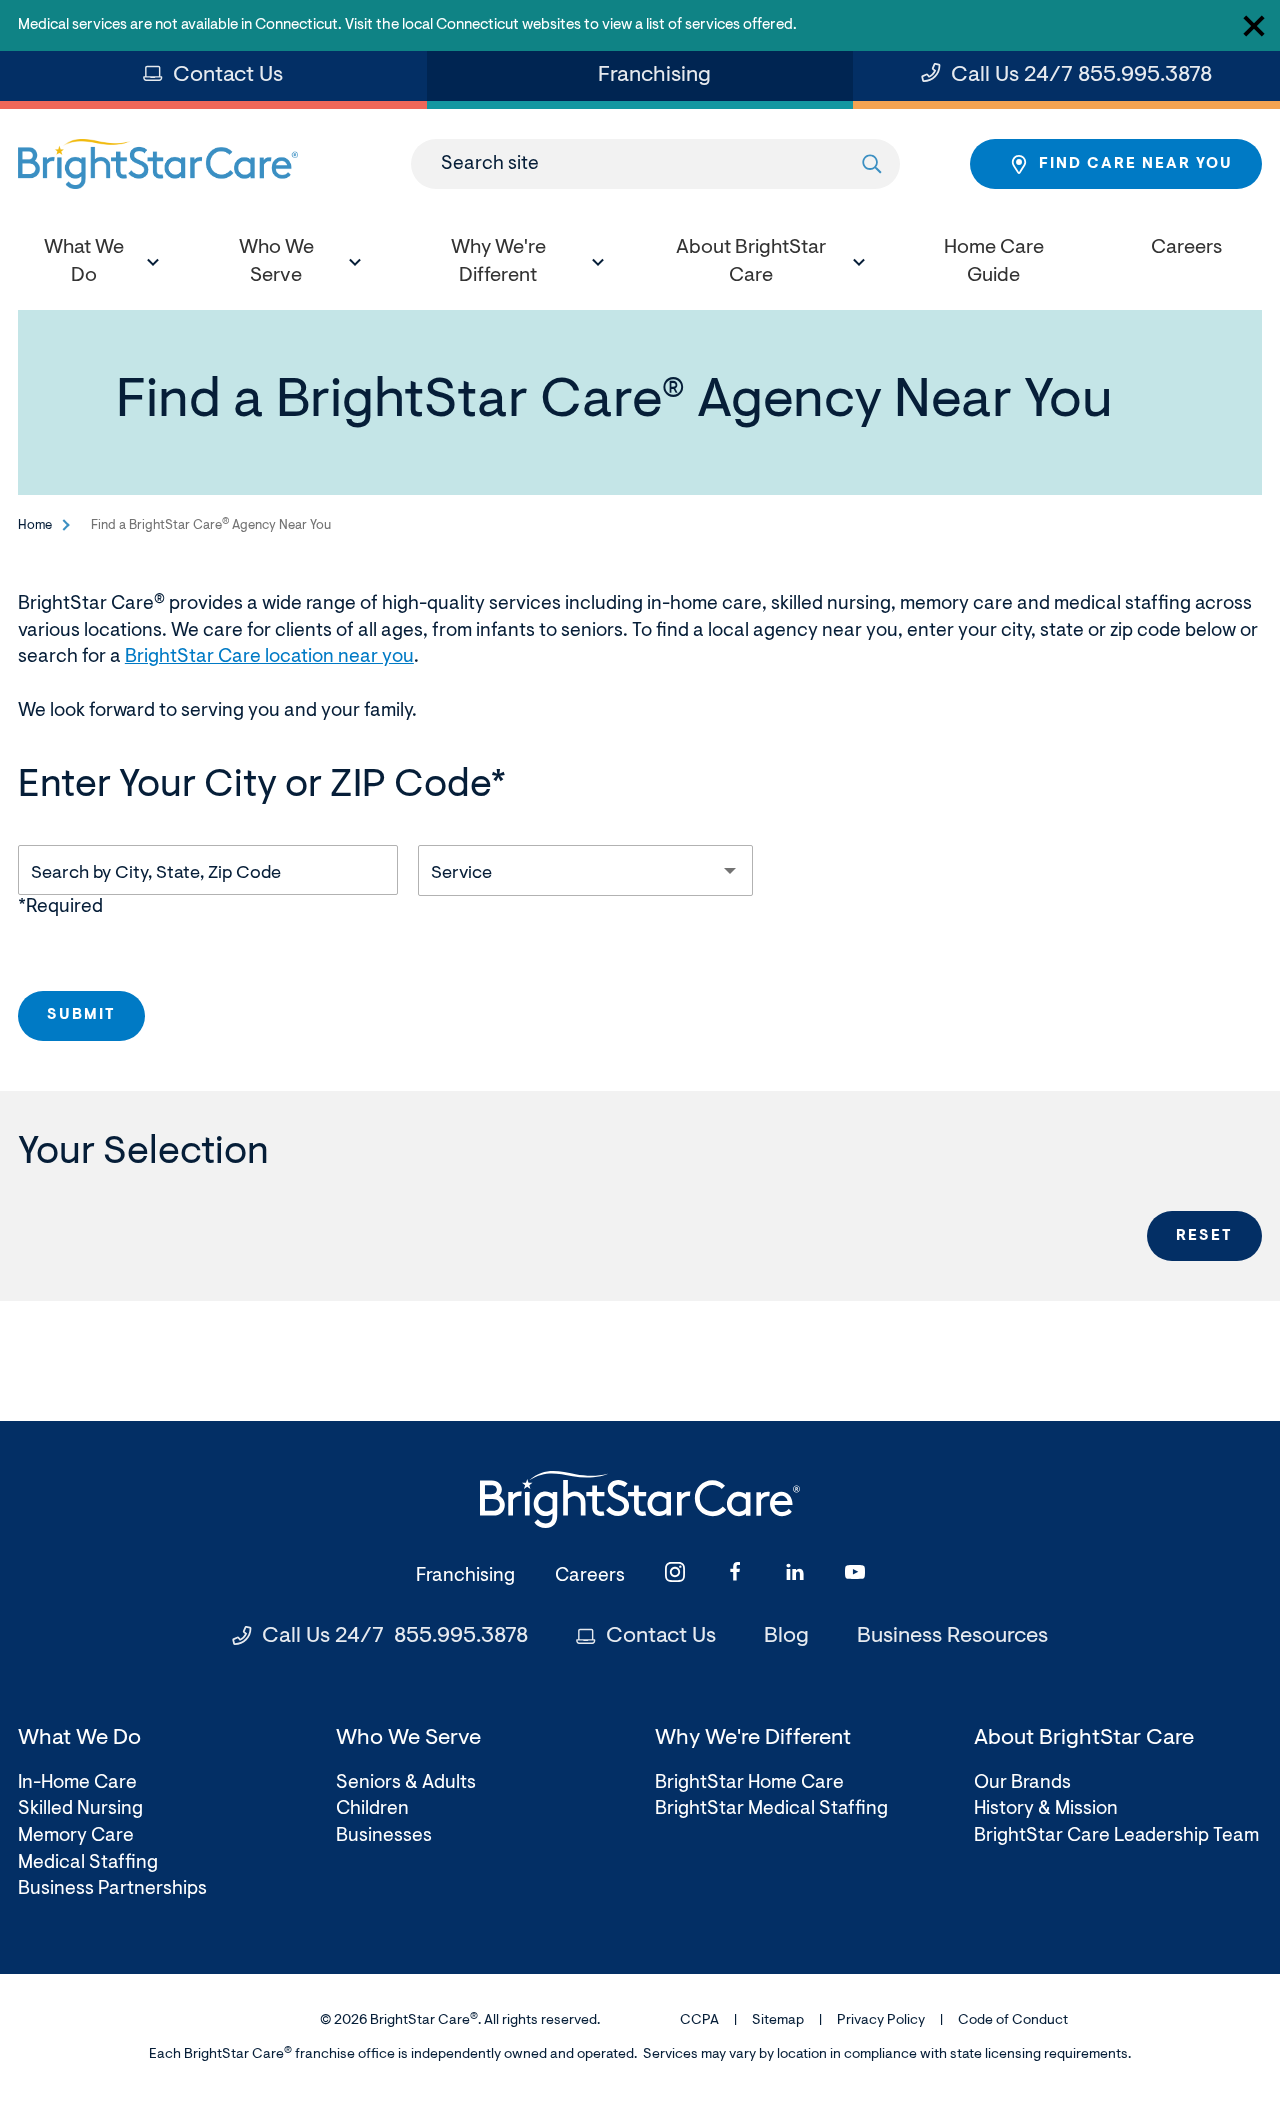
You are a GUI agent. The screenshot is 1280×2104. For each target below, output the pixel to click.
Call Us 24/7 (1081, 76)
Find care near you (1136, 164)
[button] (94, 264)
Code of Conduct (1013, 2021)
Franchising (660, 82)
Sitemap (778, 2021)
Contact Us (228, 76)
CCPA (699, 2021)
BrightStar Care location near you (269, 657)
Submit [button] (81, 1015)
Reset (1204, 1236)
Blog (786, 1637)
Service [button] (461, 874)
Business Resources (952, 1637)
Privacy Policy (881, 2021)
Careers (590, 1576)
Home (35, 525)
